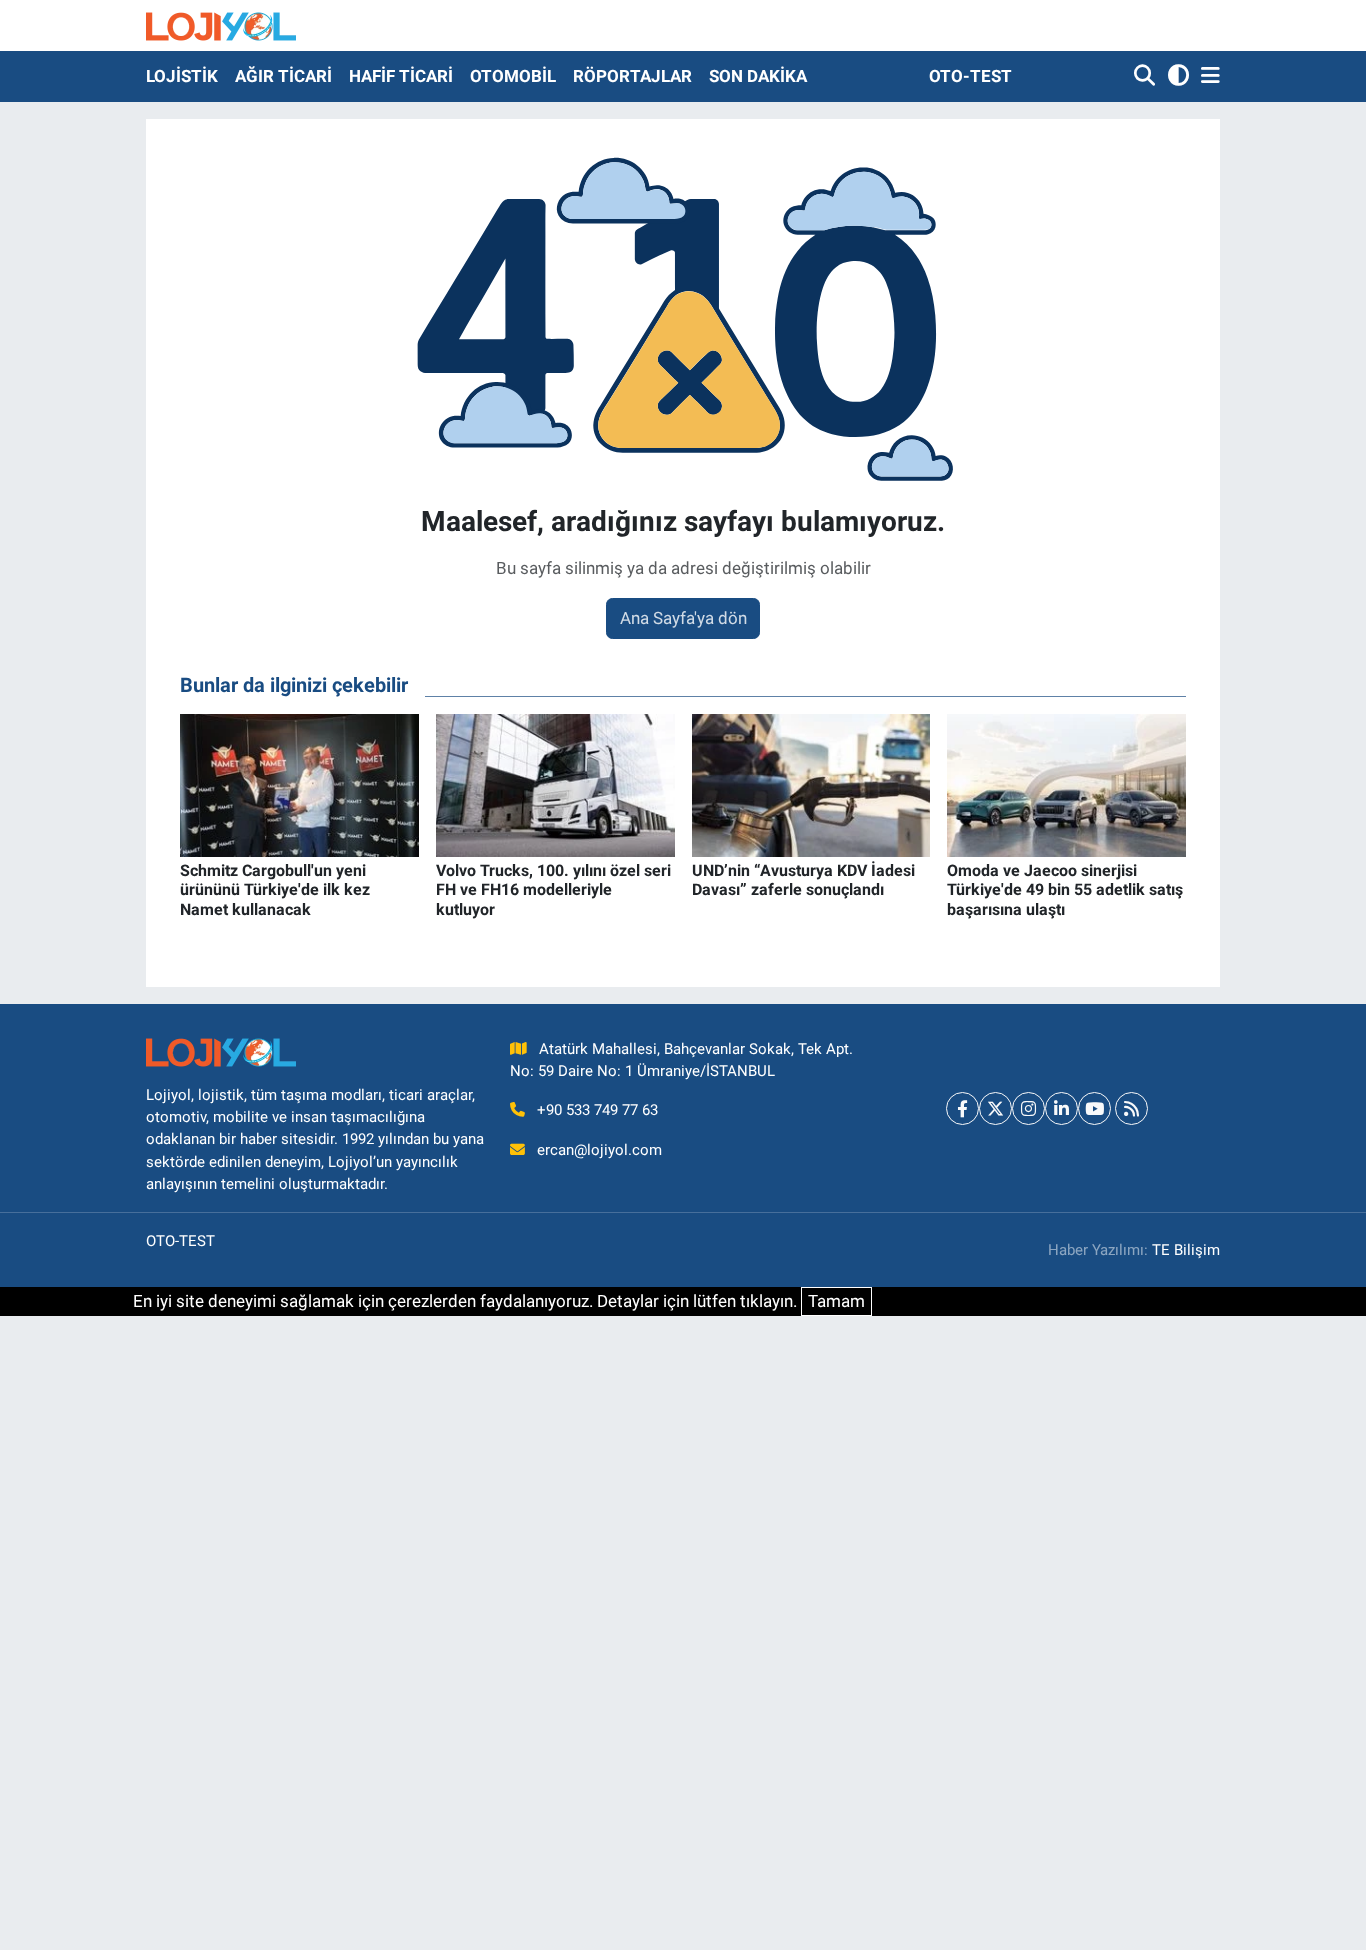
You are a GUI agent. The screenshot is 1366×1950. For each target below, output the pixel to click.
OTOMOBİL (513, 76)
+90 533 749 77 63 (597, 1110)
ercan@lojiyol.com (599, 1150)
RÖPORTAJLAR (632, 76)
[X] (995, 1108)
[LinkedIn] (1061, 1108)
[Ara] (1146, 76)
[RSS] (1131, 1108)
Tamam (836, 1301)
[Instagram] (1028, 1108)
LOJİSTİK (182, 76)
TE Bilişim (1186, 1250)
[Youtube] (1094, 1108)
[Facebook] (962, 1108)
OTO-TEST (970, 76)
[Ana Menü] (1207, 76)
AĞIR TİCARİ (283, 76)
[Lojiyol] (221, 25)
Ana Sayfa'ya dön (683, 618)
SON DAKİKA (758, 76)
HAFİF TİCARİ (401, 76)
